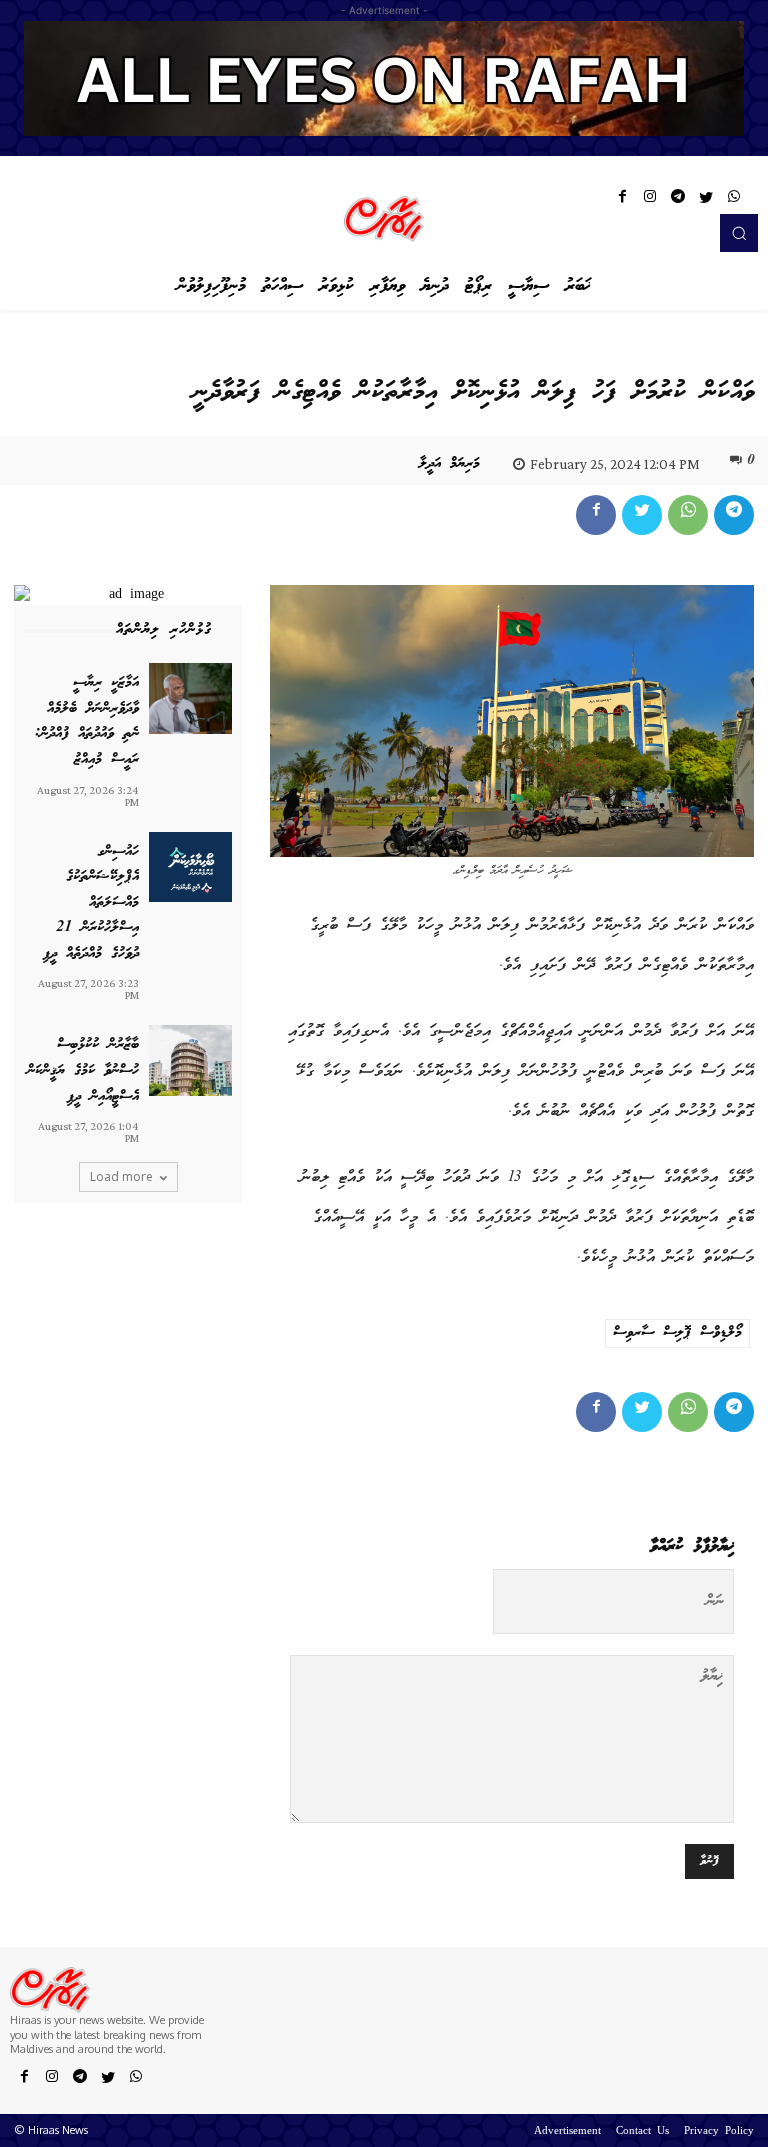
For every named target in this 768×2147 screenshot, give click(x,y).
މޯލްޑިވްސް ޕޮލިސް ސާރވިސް (677, 1333)
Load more (121, 1176)
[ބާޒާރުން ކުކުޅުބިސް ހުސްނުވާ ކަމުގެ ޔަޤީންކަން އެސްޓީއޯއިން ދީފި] (190, 1060)
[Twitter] (706, 200)
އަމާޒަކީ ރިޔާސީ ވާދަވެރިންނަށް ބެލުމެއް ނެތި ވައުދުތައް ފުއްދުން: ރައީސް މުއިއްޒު (87, 721)
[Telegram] (678, 200)
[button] (739, 233)
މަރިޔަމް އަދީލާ (449, 464)
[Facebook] (622, 200)
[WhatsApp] (734, 200)
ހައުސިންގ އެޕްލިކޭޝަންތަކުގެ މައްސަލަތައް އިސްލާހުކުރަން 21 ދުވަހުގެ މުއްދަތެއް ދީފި (91, 903)
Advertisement (567, 2132)
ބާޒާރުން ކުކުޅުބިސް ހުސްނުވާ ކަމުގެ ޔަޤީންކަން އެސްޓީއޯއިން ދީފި (83, 1070)
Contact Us (642, 2132)
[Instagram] (650, 200)
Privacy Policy (719, 2132)
